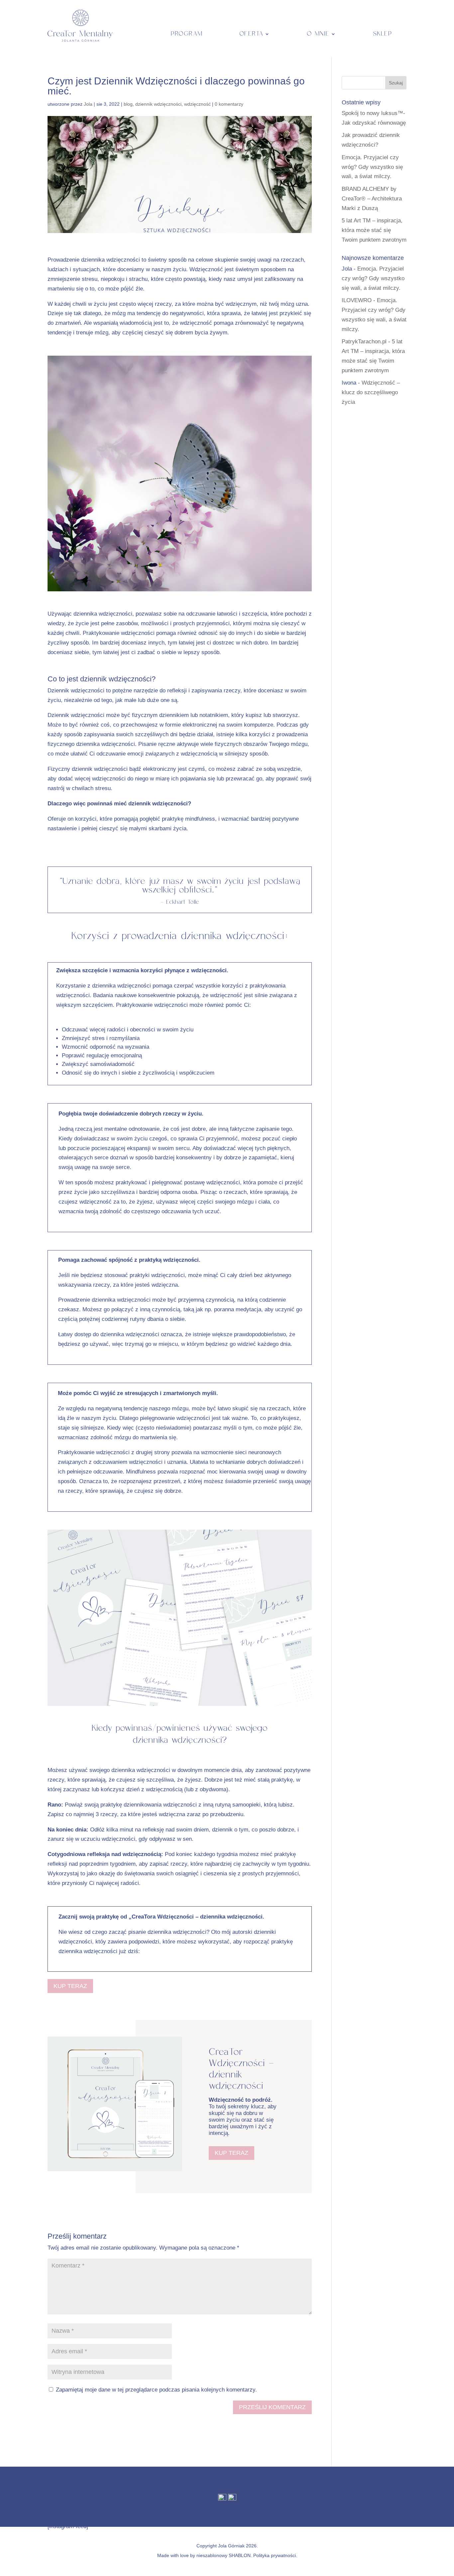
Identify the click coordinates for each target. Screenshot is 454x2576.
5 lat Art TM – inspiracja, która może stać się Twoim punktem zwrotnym (374, 230)
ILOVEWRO (357, 300)
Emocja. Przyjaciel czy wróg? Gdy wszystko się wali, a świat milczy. (372, 167)
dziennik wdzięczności (158, 104)
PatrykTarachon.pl (364, 342)
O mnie (318, 34)
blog (128, 104)
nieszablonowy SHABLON (224, 2555)
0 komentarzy (229, 104)
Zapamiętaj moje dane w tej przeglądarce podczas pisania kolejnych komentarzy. (156, 2390)
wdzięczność (197, 104)
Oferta (251, 34)
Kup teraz (70, 1986)
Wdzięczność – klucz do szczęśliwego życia (371, 392)
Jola (88, 104)
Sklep (383, 34)
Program (187, 34)
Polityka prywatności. (275, 2555)
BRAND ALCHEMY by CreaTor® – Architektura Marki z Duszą (372, 199)
